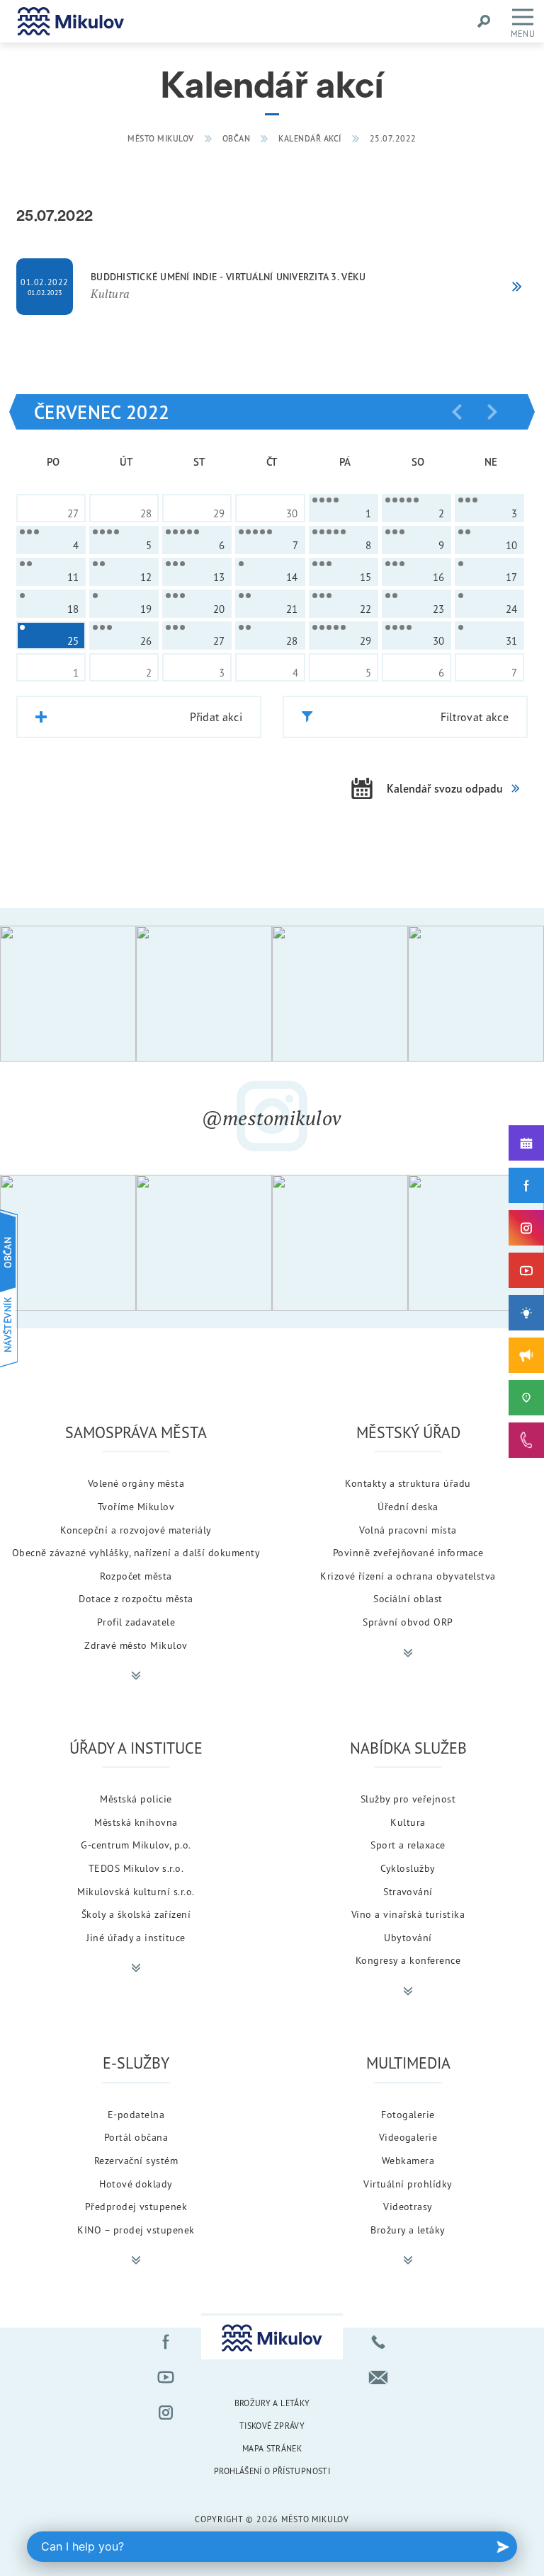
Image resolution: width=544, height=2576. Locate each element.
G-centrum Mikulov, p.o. (136, 1845)
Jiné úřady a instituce (136, 1937)
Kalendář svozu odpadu (445, 788)
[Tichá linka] (526, 1440)
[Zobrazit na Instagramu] (68, 994)
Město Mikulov (161, 138)
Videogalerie (408, 2137)
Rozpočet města (136, 1576)
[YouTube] (526, 1270)
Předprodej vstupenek (136, 2206)
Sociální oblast (408, 1598)
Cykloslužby (408, 1868)
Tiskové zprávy (272, 2426)
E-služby (136, 2063)
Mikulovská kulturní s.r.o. (136, 1891)
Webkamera (408, 2160)
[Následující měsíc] (492, 412)
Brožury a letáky (408, 2230)
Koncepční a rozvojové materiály (136, 1530)
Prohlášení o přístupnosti (272, 2471)
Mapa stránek (272, 2448)
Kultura (408, 1822)
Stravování (408, 1891)
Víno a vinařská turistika (408, 1914)
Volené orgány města (136, 1483)
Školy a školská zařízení (136, 1914)
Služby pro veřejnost (408, 1799)
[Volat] (378, 2342)
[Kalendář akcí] (526, 1143)
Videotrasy (408, 2206)
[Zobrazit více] (136, 1676)
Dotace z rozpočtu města (136, 1598)
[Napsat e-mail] (378, 2377)
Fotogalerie (408, 2114)
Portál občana (136, 2137)
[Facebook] (526, 1185)
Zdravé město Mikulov (136, 1645)
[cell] (344, 508)
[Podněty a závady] (526, 1398)
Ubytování (408, 1937)
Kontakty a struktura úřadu (408, 1483)
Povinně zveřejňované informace (408, 1552)
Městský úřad (408, 1432)
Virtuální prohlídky (408, 2184)
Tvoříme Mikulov (136, 1506)
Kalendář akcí (310, 138)
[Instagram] (526, 1228)
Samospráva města (136, 1432)
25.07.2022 (393, 138)
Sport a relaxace (408, 1845)
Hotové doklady (136, 2184)
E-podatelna (136, 2114)
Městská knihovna (136, 1822)
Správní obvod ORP (408, 1622)
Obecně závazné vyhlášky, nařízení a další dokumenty (136, 1552)
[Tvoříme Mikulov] (526, 1313)
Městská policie (136, 1799)
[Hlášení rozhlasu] (526, 1355)
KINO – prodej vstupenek (136, 2230)
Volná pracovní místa (408, 1530)
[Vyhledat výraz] (484, 21)
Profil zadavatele (136, 1622)
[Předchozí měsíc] (457, 412)
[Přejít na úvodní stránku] (71, 21)
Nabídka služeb (408, 1748)
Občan (237, 138)
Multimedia (408, 2063)
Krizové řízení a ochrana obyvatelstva (408, 1576)
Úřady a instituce (136, 1748)
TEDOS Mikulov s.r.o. (136, 1868)
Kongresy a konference (408, 1960)
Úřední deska (408, 1506)
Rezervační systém (136, 2160)
